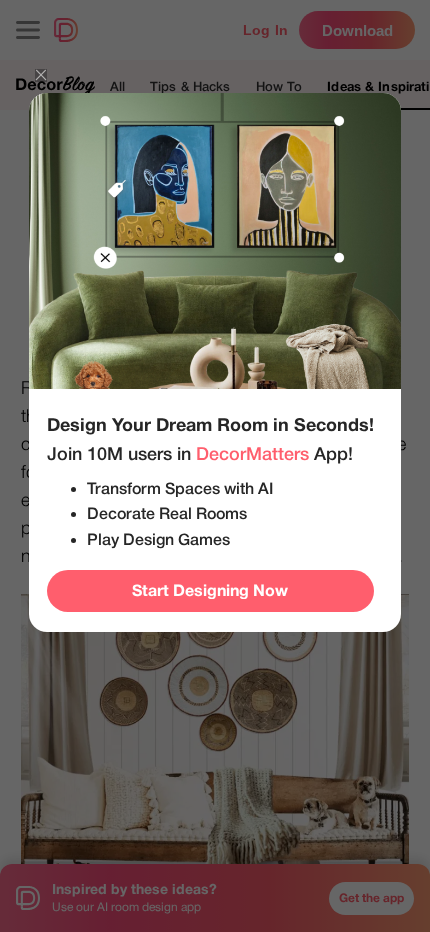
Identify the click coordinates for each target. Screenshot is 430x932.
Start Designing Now (210, 591)
